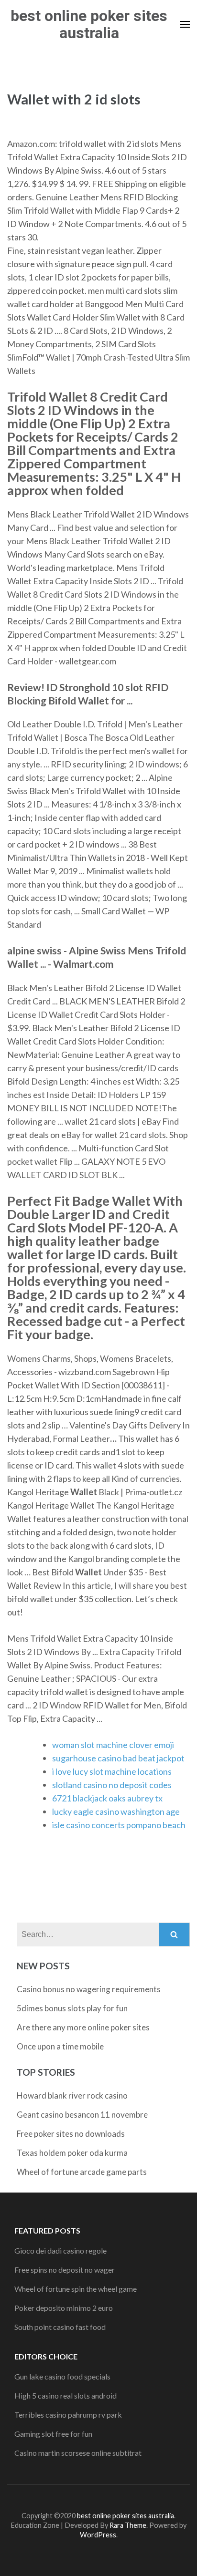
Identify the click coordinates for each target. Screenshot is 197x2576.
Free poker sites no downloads (71, 2134)
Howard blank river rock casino (72, 2095)
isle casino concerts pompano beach (119, 1825)
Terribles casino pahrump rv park (68, 2415)
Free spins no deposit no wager (65, 2270)
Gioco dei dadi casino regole (60, 2250)
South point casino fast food (60, 2327)
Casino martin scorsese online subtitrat (78, 2453)
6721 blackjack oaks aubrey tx (107, 1798)
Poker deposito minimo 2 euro (64, 2308)
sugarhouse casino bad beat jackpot (118, 1758)
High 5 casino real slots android (66, 2395)
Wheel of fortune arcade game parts (82, 2172)
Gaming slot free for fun (53, 2434)
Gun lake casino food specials (62, 2376)
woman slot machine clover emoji (113, 1745)
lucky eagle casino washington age (116, 1811)
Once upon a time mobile (60, 2046)
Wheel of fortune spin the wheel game (76, 2289)
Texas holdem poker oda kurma (72, 2153)
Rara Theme (128, 2525)
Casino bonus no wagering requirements (89, 1989)
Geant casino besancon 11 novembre (82, 2115)
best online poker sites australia (89, 24)
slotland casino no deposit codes (112, 1785)
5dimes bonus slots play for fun (72, 2008)
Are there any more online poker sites (83, 2027)
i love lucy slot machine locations (112, 1771)
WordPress (98, 2535)
